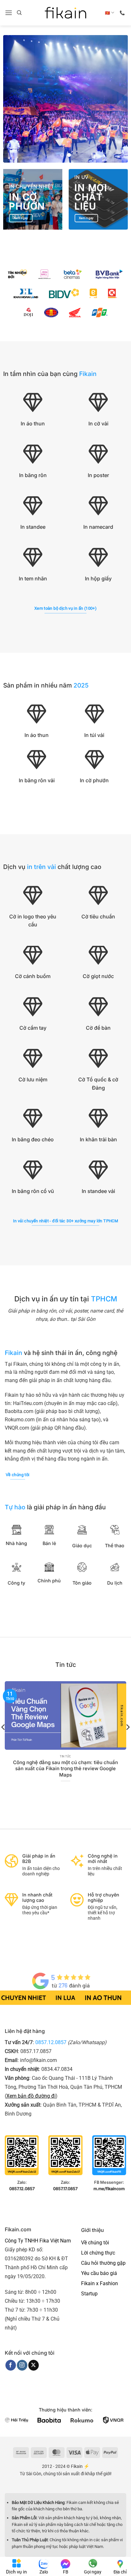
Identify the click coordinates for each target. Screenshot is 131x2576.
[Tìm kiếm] (19, 13)
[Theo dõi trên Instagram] (22, 2365)
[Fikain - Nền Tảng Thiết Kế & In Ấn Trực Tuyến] (65, 13)
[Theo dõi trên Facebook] (11, 2365)
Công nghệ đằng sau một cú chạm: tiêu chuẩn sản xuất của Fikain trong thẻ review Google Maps (65, 1769)
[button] (9, 13)
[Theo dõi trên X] (34, 2365)
